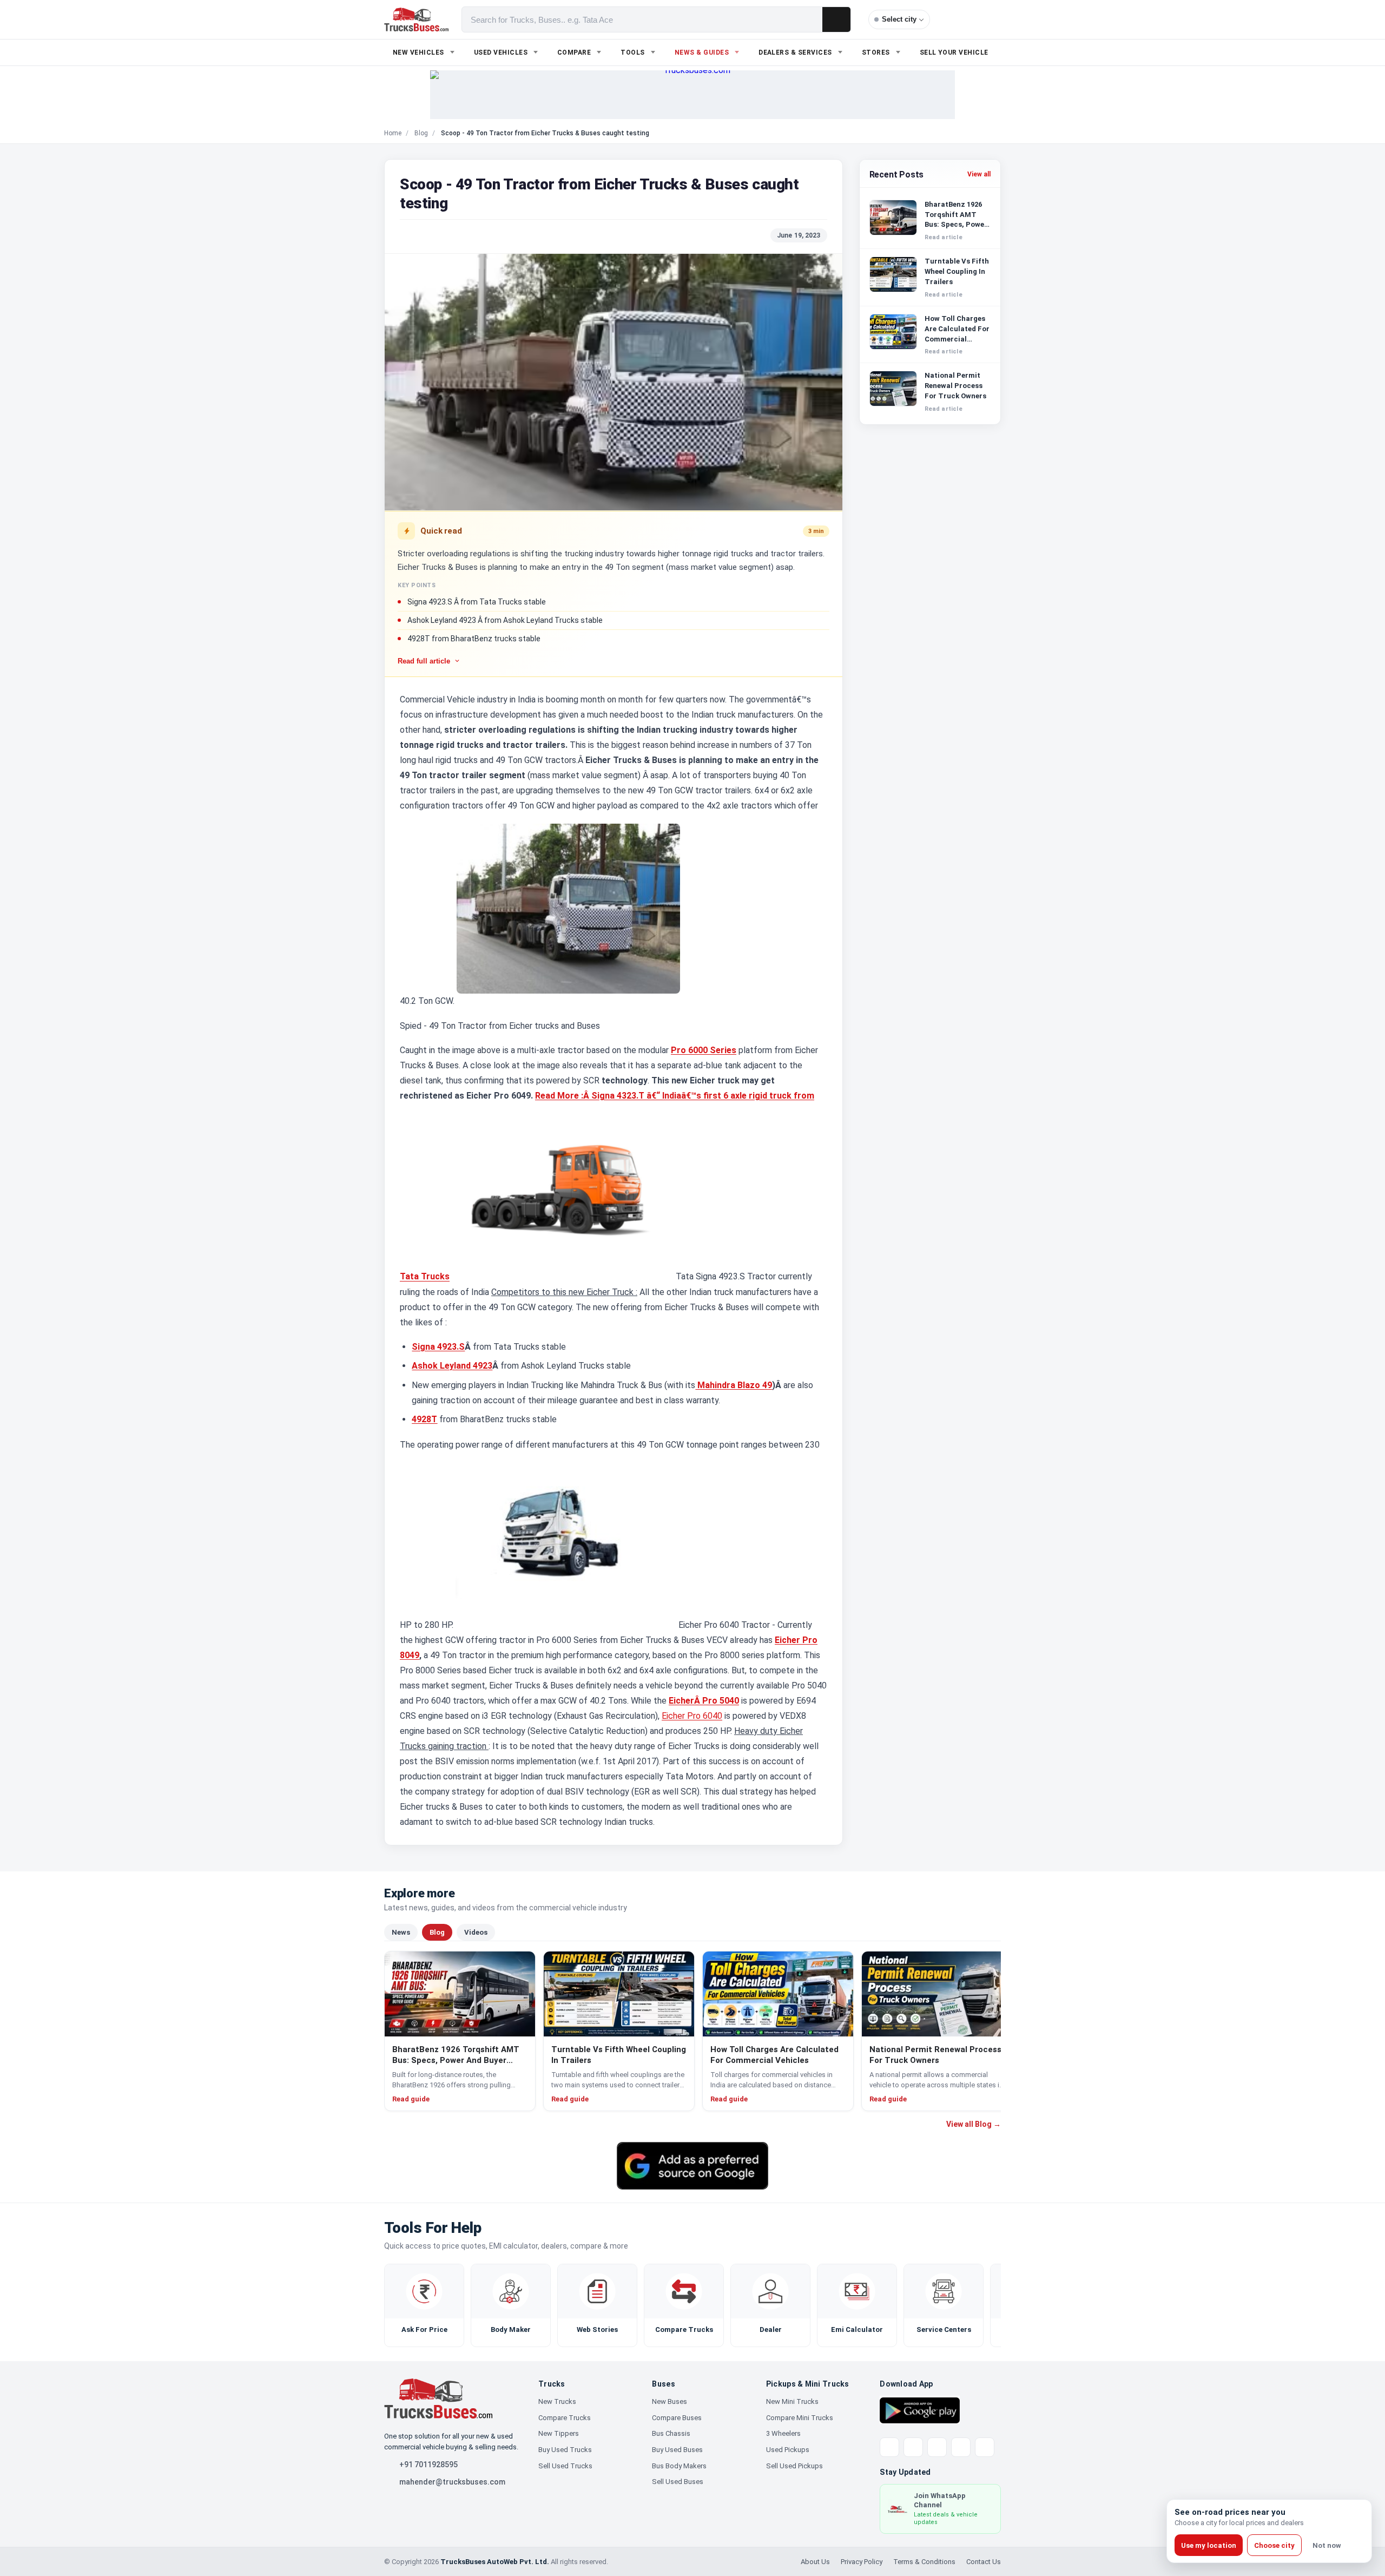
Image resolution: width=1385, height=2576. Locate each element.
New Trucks (557, 2401)
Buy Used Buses (677, 2450)
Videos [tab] (476, 1932)
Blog (421, 133)
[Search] (836, 19)
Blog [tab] (437, 1932)
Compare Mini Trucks (800, 2418)
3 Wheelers (783, 2433)
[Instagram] (961, 2447)
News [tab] (401, 1932)
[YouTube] (937, 2447)
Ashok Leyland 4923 (452, 1366)
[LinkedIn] (985, 2447)
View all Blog (974, 2124)
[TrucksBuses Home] (438, 2398)
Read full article (424, 661)
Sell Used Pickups (794, 2466)
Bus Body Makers (679, 2466)
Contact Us (984, 2562)
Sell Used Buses (678, 2482)
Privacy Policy (862, 2562)
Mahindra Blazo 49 (734, 1385)
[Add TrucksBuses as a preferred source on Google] (692, 2166)
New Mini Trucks (792, 2401)
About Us (815, 2562)
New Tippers (559, 2433)
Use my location (1209, 2545)
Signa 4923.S (438, 1347)
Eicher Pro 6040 (692, 1716)
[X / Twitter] (889, 2447)
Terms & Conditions (924, 2562)
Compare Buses (677, 2418)
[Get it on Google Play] (920, 2410)
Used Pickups (788, 2450)
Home (393, 133)
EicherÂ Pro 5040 (704, 1701)
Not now (1327, 2545)
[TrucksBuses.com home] (416, 19)
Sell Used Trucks (565, 2466)
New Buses (670, 2401)
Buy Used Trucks (565, 2450)
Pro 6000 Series (704, 1050)
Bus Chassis (671, 2433)
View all (979, 174)
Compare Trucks (565, 2418)
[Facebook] (913, 2447)
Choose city (1274, 2545)
